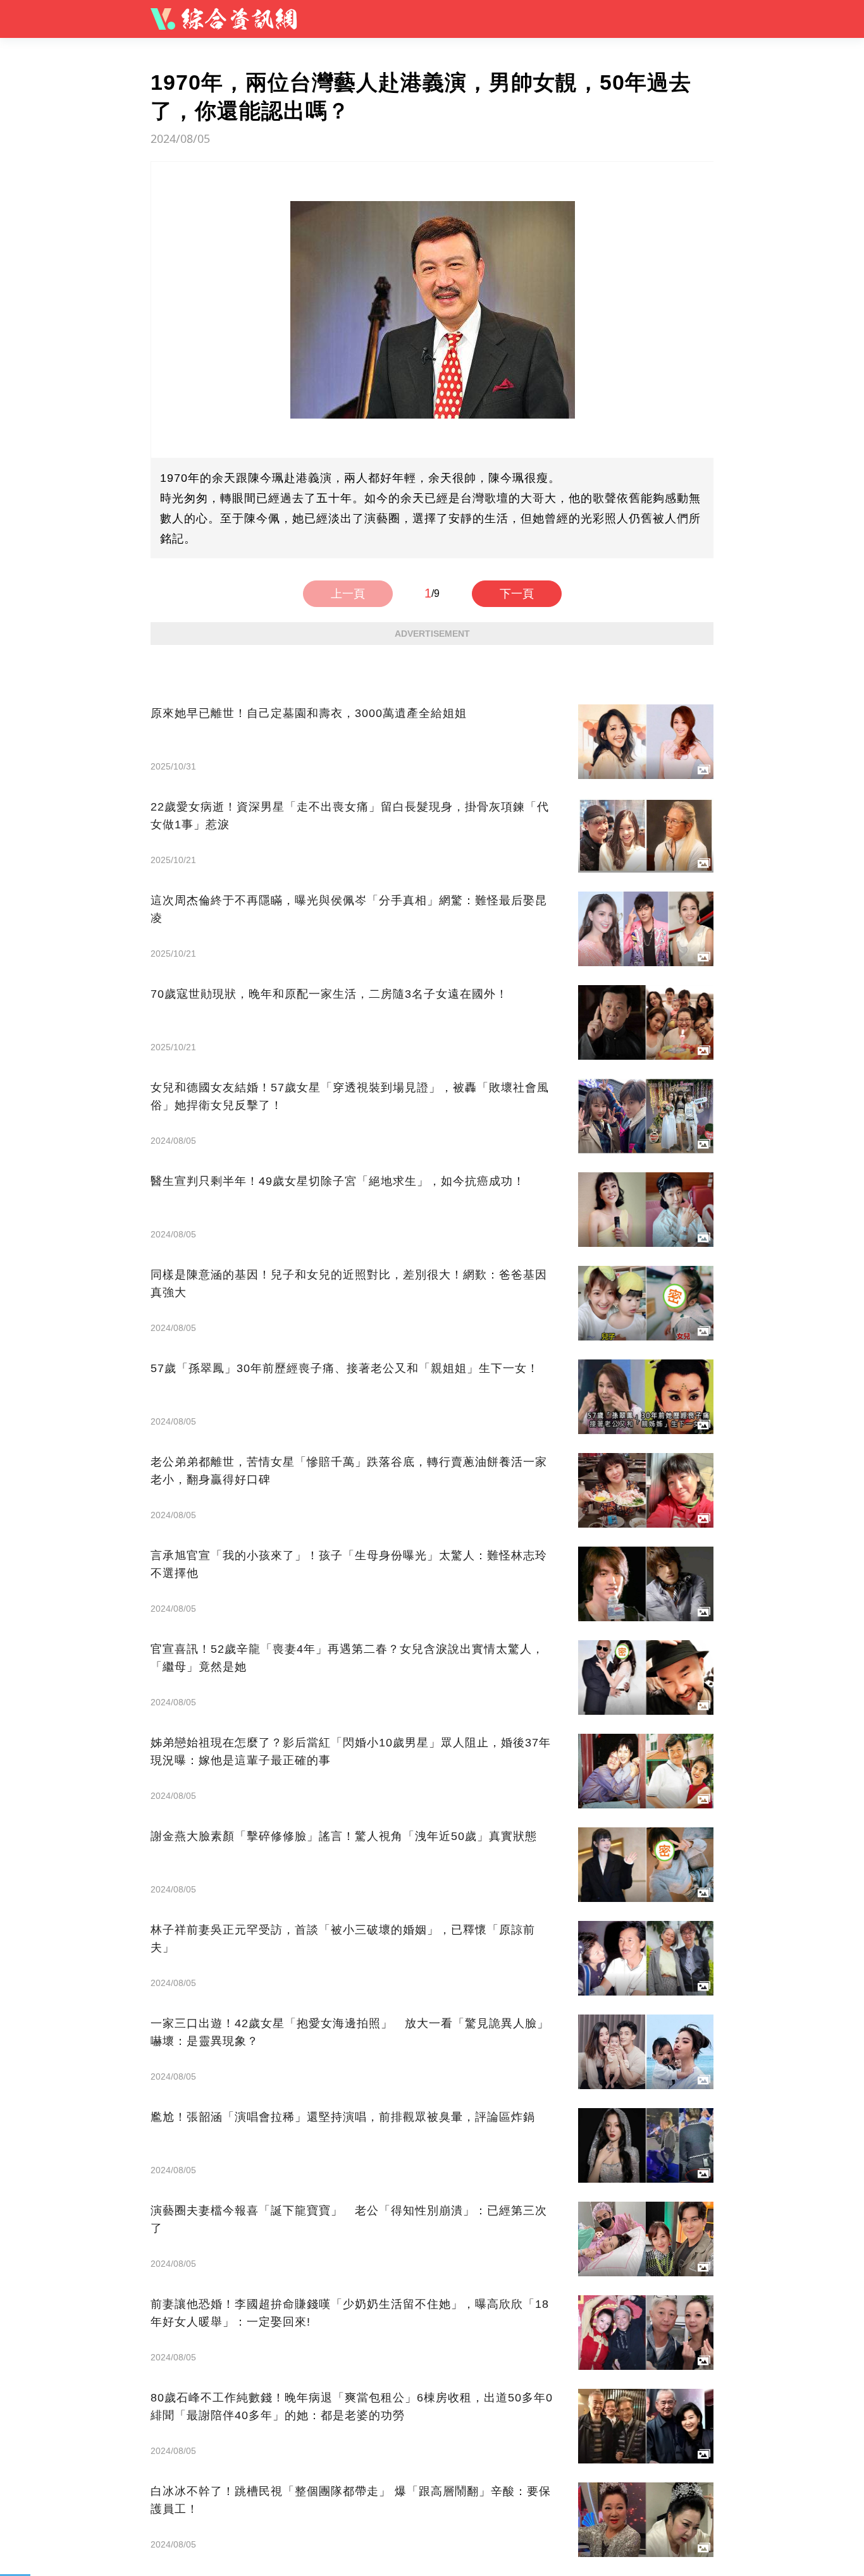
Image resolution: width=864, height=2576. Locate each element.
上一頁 (348, 594)
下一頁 (517, 594)
